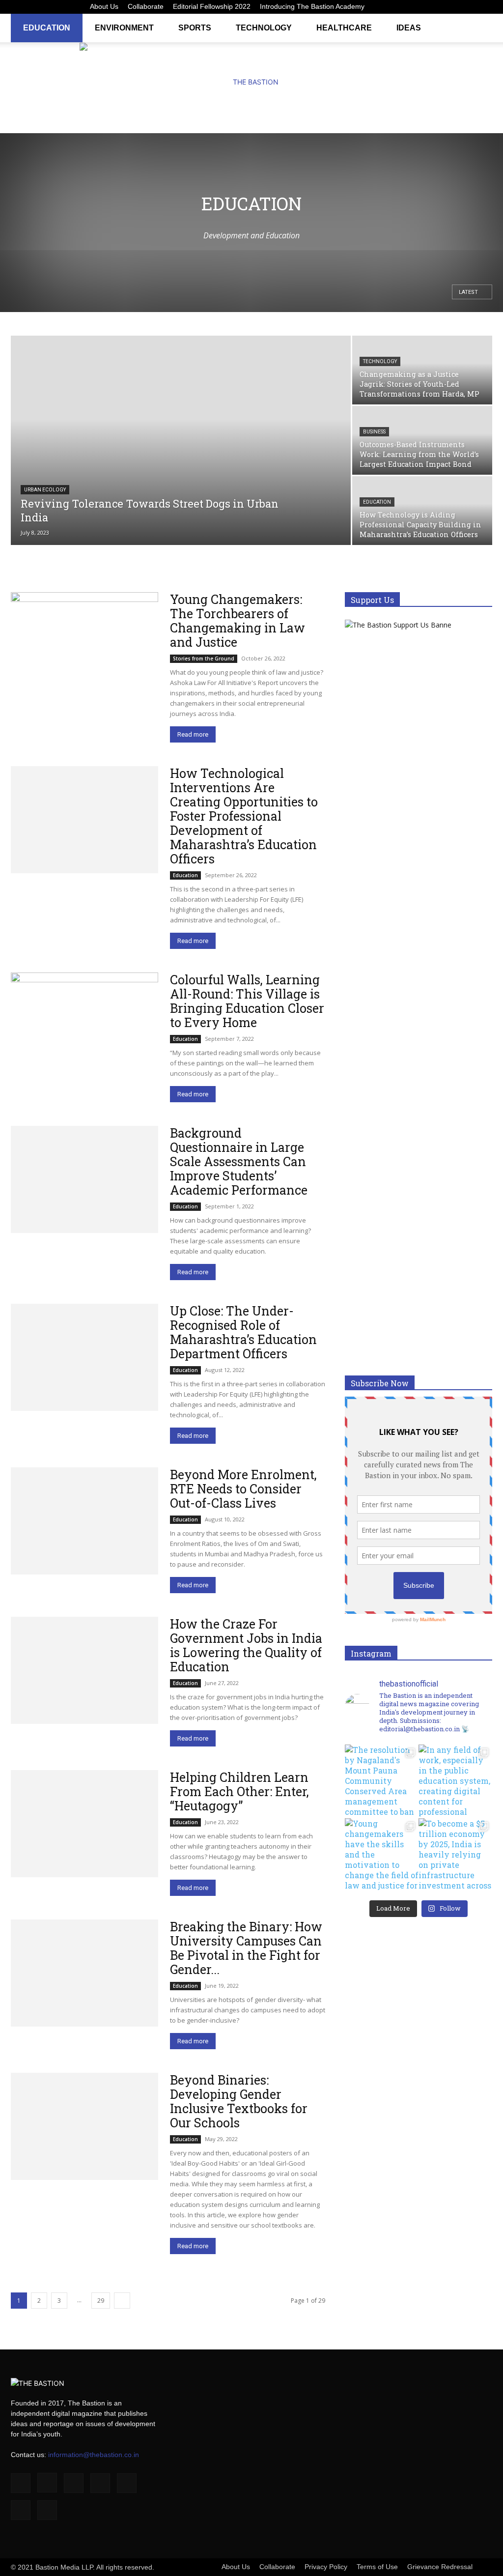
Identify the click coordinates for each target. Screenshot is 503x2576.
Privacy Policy (326, 2567)
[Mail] (436, 7)
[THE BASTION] (251, 82)
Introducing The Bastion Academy (312, 6)
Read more (193, 734)
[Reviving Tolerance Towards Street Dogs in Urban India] (181, 447)
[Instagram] (404, 7)
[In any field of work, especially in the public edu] (455, 1781)
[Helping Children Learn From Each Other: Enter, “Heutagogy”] (84, 1824)
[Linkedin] (420, 7)
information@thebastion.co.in (94, 2455)
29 (101, 2301)
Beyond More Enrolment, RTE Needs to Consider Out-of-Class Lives (243, 1489)
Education (47, 28)
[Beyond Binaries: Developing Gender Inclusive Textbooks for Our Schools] (84, 2126)
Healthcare (344, 28)
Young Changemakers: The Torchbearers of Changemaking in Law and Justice (238, 621)
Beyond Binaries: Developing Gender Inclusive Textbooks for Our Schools (239, 2101)
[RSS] (452, 7)
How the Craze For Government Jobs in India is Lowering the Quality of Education (246, 1645)
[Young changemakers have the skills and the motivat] (382, 1855)
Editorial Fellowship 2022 (212, 6)
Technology (264, 28)
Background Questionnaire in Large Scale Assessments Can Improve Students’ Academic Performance (239, 1161)
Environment (124, 28)
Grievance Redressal (440, 2567)
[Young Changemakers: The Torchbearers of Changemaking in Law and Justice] (84, 646)
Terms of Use (377, 2567)
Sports (195, 28)
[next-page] (122, 2301)
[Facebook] (388, 7)
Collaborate (146, 6)
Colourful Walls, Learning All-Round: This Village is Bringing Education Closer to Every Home (247, 1001)
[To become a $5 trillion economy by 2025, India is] (455, 1855)
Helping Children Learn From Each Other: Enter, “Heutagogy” (239, 1791)
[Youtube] (485, 7)
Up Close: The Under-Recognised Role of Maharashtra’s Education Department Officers (243, 1332)
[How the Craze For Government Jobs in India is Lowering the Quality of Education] (84, 1670)
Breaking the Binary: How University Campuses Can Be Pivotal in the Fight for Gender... (246, 1948)
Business (374, 432)
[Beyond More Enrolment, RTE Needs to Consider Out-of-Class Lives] (84, 1521)
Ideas (409, 28)
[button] (480, 27)
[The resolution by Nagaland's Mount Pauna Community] (382, 1781)
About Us (104, 6)
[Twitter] (469, 7)
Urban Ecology (45, 490)
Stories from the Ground (204, 658)
